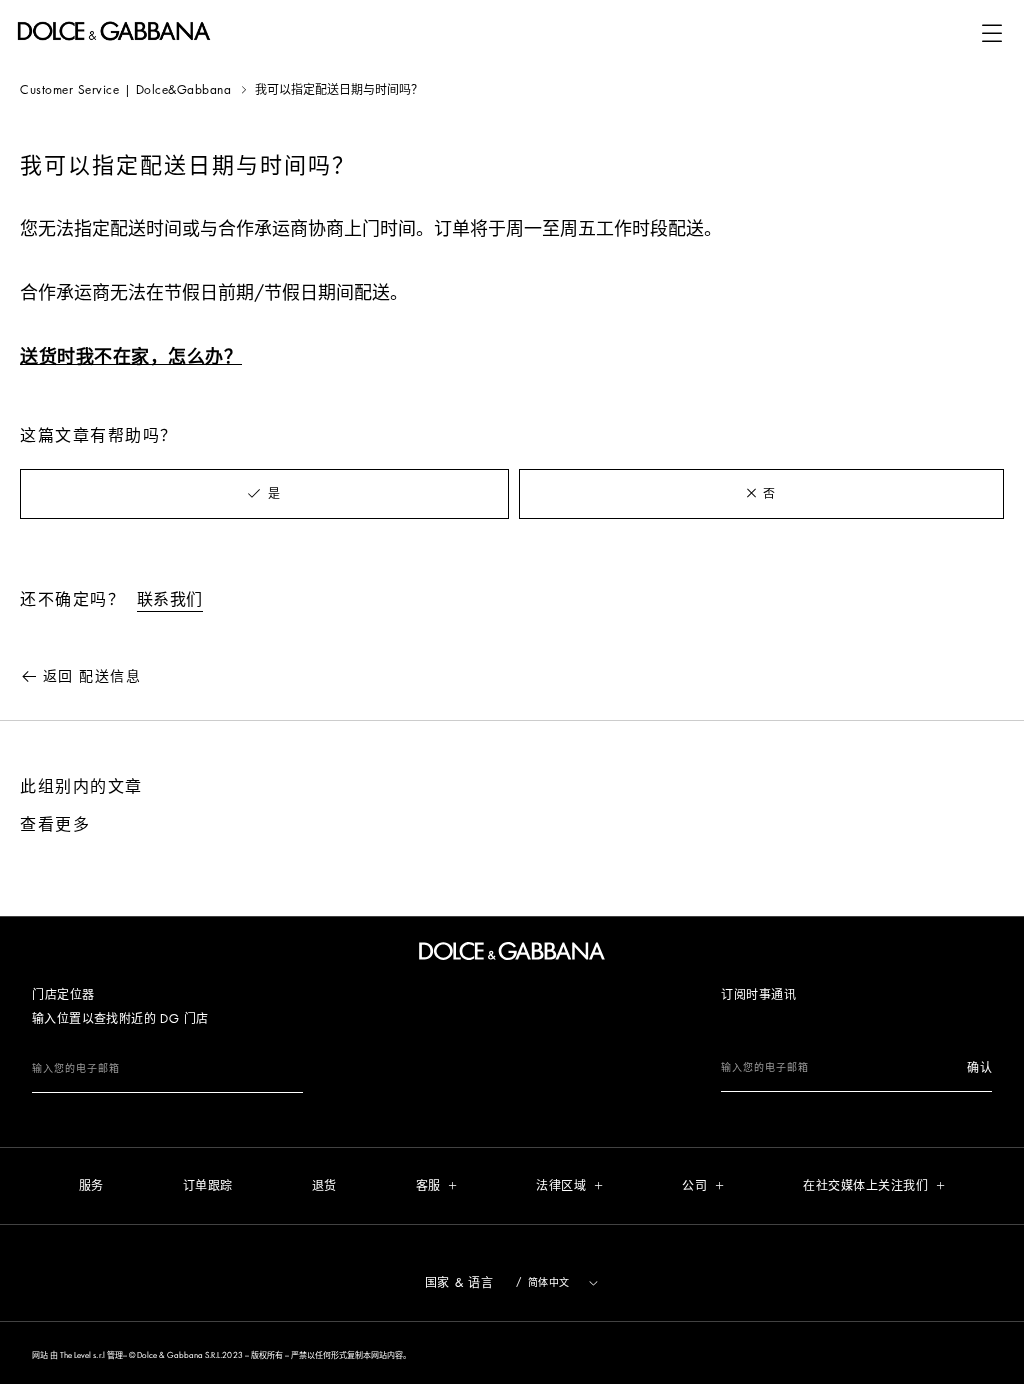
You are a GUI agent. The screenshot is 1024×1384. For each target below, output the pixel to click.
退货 (324, 1186)
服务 (91, 1186)
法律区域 (561, 1186)
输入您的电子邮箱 (76, 1069)
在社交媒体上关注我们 (865, 1186)
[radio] (264, 494)
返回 (92, 676)
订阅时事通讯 (758, 995)
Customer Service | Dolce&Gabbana (125, 90)
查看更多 (55, 825)
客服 (428, 1186)
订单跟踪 (208, 1186)
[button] (992, 33)
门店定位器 (63, 995)
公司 (694, 1186)
